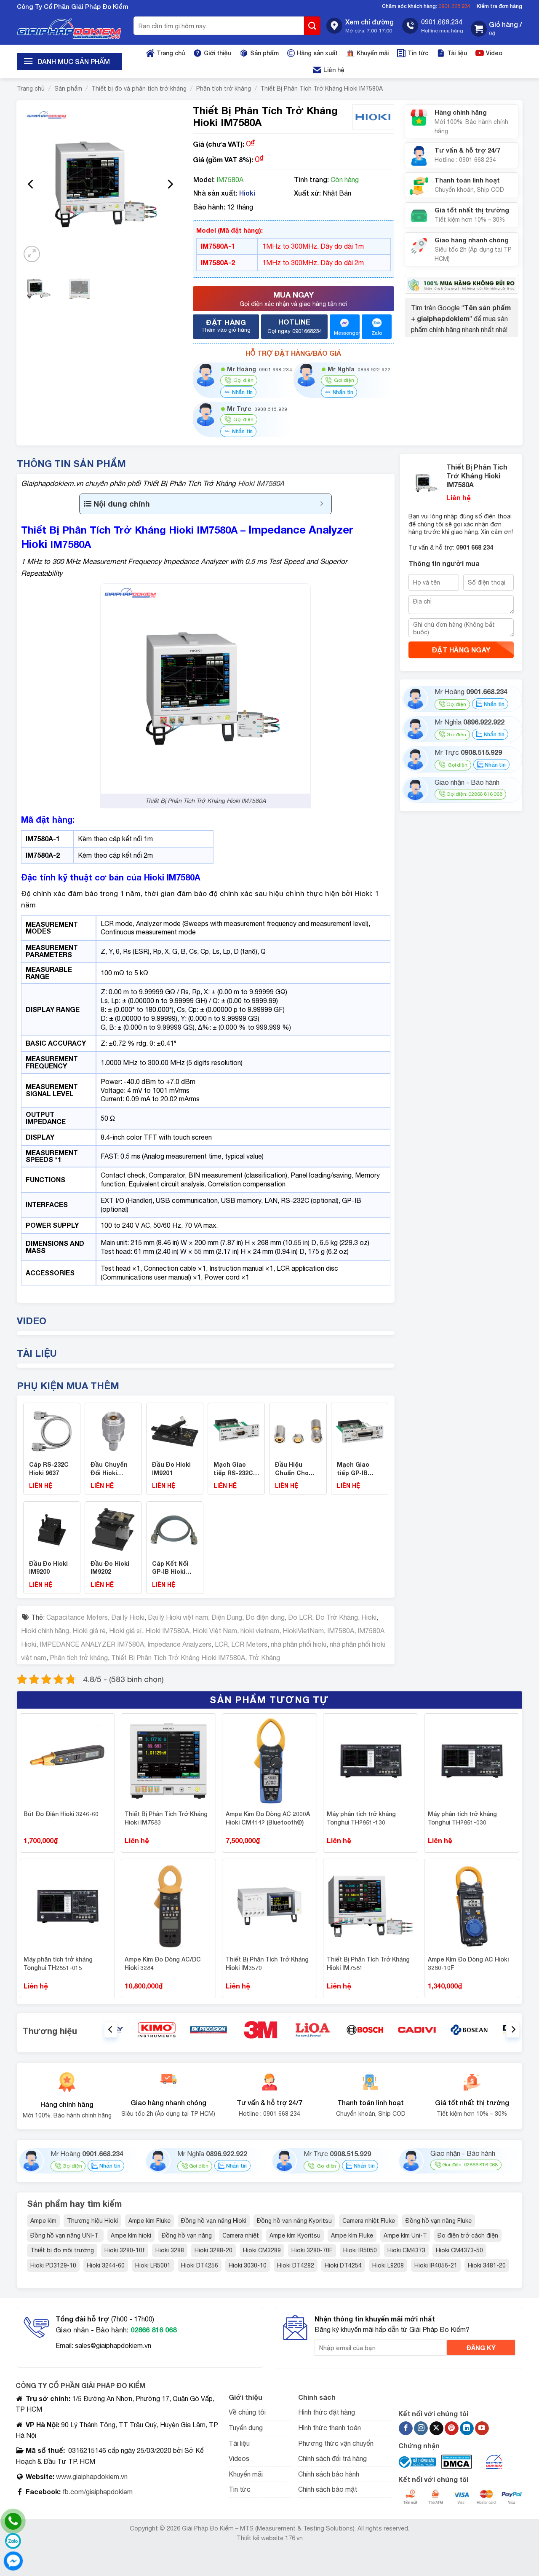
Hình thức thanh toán (330, 2428)
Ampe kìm (43, 2221)
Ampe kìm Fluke (149, 2221)
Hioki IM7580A (261, 483)
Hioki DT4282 (296, 2265)
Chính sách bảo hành (329, 2474)
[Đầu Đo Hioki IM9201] (175, 1430)
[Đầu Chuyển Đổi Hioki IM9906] (113, 1430)
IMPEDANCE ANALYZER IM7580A (92, 1644)
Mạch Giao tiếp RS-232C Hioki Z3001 (233, 1473)
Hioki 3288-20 (213, 2250)
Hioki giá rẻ (89, 1631)
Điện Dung (227, 1617)
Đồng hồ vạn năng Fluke (439, 2221)
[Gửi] (312, 26)
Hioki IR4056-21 (436, 2265)
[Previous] (31, 184)
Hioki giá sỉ (125, 1631)
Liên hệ (334, 70)
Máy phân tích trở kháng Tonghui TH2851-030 (462, 1818)
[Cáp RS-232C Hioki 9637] (52, 1430)
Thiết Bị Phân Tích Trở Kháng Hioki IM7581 (368, 1963)
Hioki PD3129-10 (53, 2265)
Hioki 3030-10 (248, 2265)
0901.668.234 (454, 6)
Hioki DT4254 (343, 2265)
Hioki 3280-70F (312, 2250)
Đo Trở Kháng (337, 1617)
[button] (496, 29)
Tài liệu (457, 53)
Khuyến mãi (373, 53)
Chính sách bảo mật (328, 2489)
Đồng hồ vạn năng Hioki (214, 2221)
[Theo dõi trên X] (436, 2428)
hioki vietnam (260, 1631)
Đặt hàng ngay (461, 650)
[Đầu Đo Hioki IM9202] (113, 1529)
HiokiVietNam (303, 1631)
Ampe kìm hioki (131, 2235)
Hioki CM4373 (406, 2250)
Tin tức (418, 53)
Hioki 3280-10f (125, 2250)
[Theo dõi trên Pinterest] (452, 2428)
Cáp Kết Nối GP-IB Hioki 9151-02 (170, 1572)
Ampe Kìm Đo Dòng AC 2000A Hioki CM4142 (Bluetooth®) (268, 1818)
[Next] (170, 184)
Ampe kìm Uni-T (405, 2235)
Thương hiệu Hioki (92, 2221)
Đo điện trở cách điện (468, 2235)
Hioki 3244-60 (106, 2265)
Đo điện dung (265, 1617)
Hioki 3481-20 (487, 2265)
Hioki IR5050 (360, 2250)
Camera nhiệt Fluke (369, 2221)
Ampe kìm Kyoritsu (295, 2235)
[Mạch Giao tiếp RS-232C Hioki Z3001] (236, 1430)
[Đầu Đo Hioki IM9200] (52, 1529)
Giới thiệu (217, 53)
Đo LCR (300, 1617)
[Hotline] (13, 2521)
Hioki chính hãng (45, 1631)
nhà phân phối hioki (299, 1644)
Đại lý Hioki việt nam (178, 1617)
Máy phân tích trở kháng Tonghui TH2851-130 (361, 1818)
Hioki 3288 (170, 2250)
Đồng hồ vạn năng (187, 2235)
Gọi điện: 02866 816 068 (474, 794)
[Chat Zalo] (13, 2541)
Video (494, 53)
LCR (221, 1644)
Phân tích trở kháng (224, 89)
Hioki (247, 193)
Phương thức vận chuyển (336, 2443)
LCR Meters (249, 1644)
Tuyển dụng (246, 2428)
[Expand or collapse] (322, 504)
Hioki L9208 (388, 2265)
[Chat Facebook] (13, 2561)
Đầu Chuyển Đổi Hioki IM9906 (109, 1473)
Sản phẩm (264, 53)
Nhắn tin (241, 392)
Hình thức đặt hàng (327, 2412)
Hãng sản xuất (317, 53)
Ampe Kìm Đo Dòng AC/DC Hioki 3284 (163, 1963)
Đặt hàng (226, 325)
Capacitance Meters (77, 1617)
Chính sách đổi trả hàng (332, 2458)
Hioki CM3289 (262, 2250)
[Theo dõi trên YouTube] (482, 2428)
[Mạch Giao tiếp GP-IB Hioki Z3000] (360, 1430)
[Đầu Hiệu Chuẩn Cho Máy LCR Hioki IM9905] (298, 1430)
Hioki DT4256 (200, 2265)
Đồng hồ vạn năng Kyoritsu (294, 2221)
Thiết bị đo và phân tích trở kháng (139, 89)
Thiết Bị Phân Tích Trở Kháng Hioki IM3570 (267, 1963)
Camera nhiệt (241, 2235)
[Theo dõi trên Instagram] (421, 2428)
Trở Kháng (264, 1658)
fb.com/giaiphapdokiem (97, 2492)
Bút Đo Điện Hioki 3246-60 (61, 1814)
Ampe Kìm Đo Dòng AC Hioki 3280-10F (468, 1963)
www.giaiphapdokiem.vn (91, 2477)
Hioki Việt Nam (215, 1631)
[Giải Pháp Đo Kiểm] (69, 29)
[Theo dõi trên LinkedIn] (467, 2428)
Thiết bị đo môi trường (62, 2250)
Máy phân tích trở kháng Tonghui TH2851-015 (58, 1963)
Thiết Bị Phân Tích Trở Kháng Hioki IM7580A (322, 89)
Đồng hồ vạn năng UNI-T (65, 2235)
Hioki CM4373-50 (459, 2250)
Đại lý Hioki (128, 1617)
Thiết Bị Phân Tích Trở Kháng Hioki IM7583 (166, 1818)
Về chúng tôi (247, 2412)
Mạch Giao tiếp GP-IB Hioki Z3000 (354, 1473)
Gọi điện (456, 704)
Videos (239, 2458)
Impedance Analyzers (179, 1644)
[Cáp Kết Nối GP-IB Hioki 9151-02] (175, 1529)
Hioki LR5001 (153, 2265)
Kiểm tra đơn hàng (499, 6)
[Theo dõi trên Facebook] (406, 2428)
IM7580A (341, 1631)
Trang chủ (171, 53)
